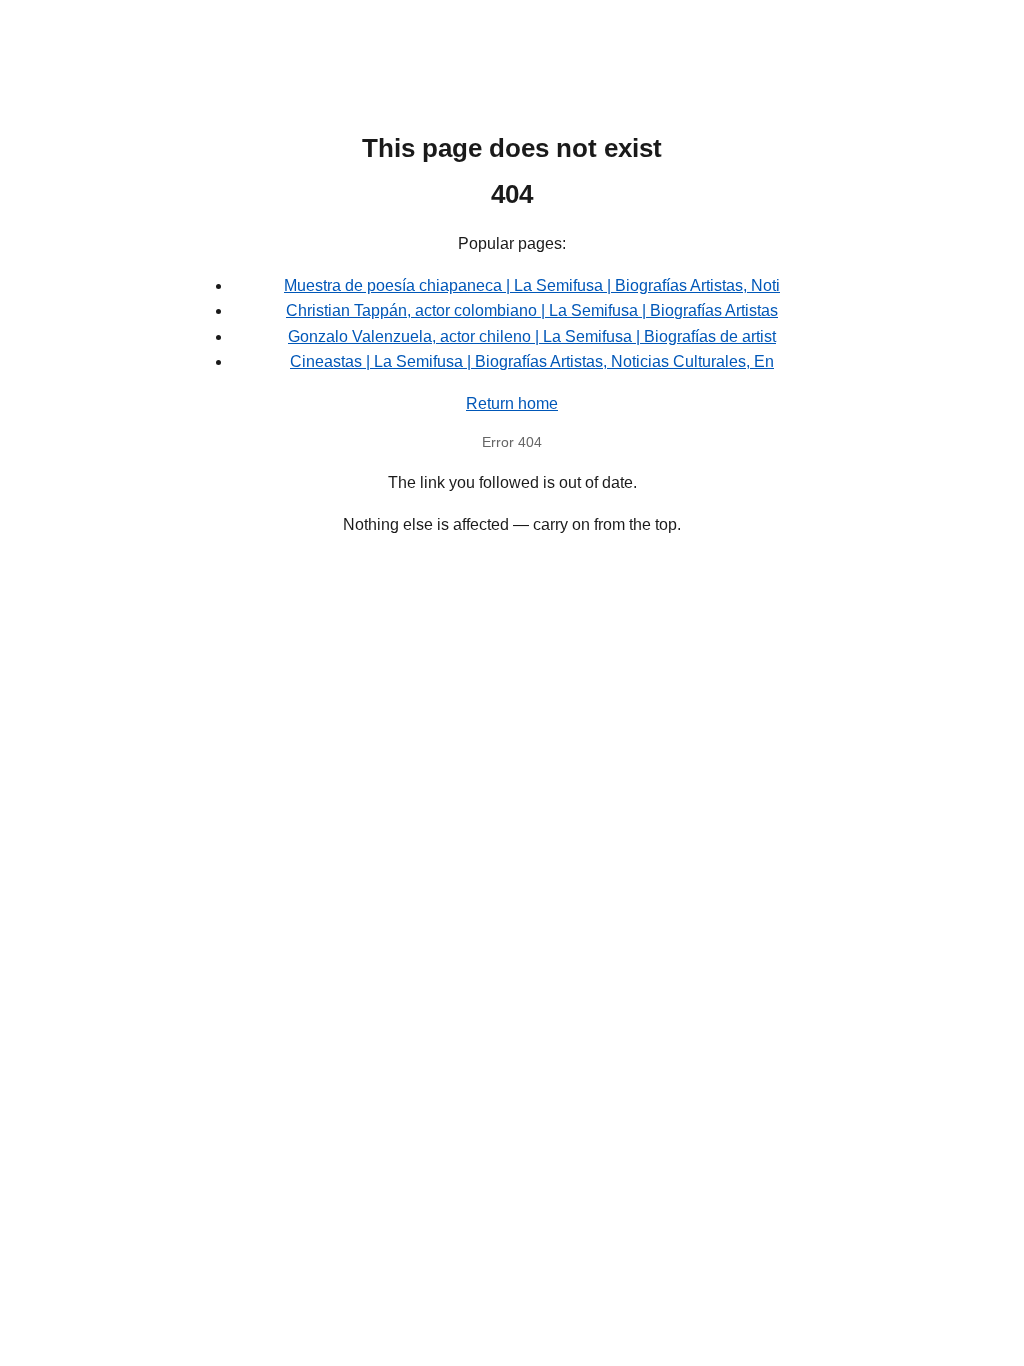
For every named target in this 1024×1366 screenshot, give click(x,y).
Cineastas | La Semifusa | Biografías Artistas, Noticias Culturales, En (532, 361)
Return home (512, 403)
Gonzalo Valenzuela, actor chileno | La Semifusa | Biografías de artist (532, 336)
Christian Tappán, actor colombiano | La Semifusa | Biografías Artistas (532, 310)
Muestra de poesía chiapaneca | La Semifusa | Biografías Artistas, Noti (532, 285)
